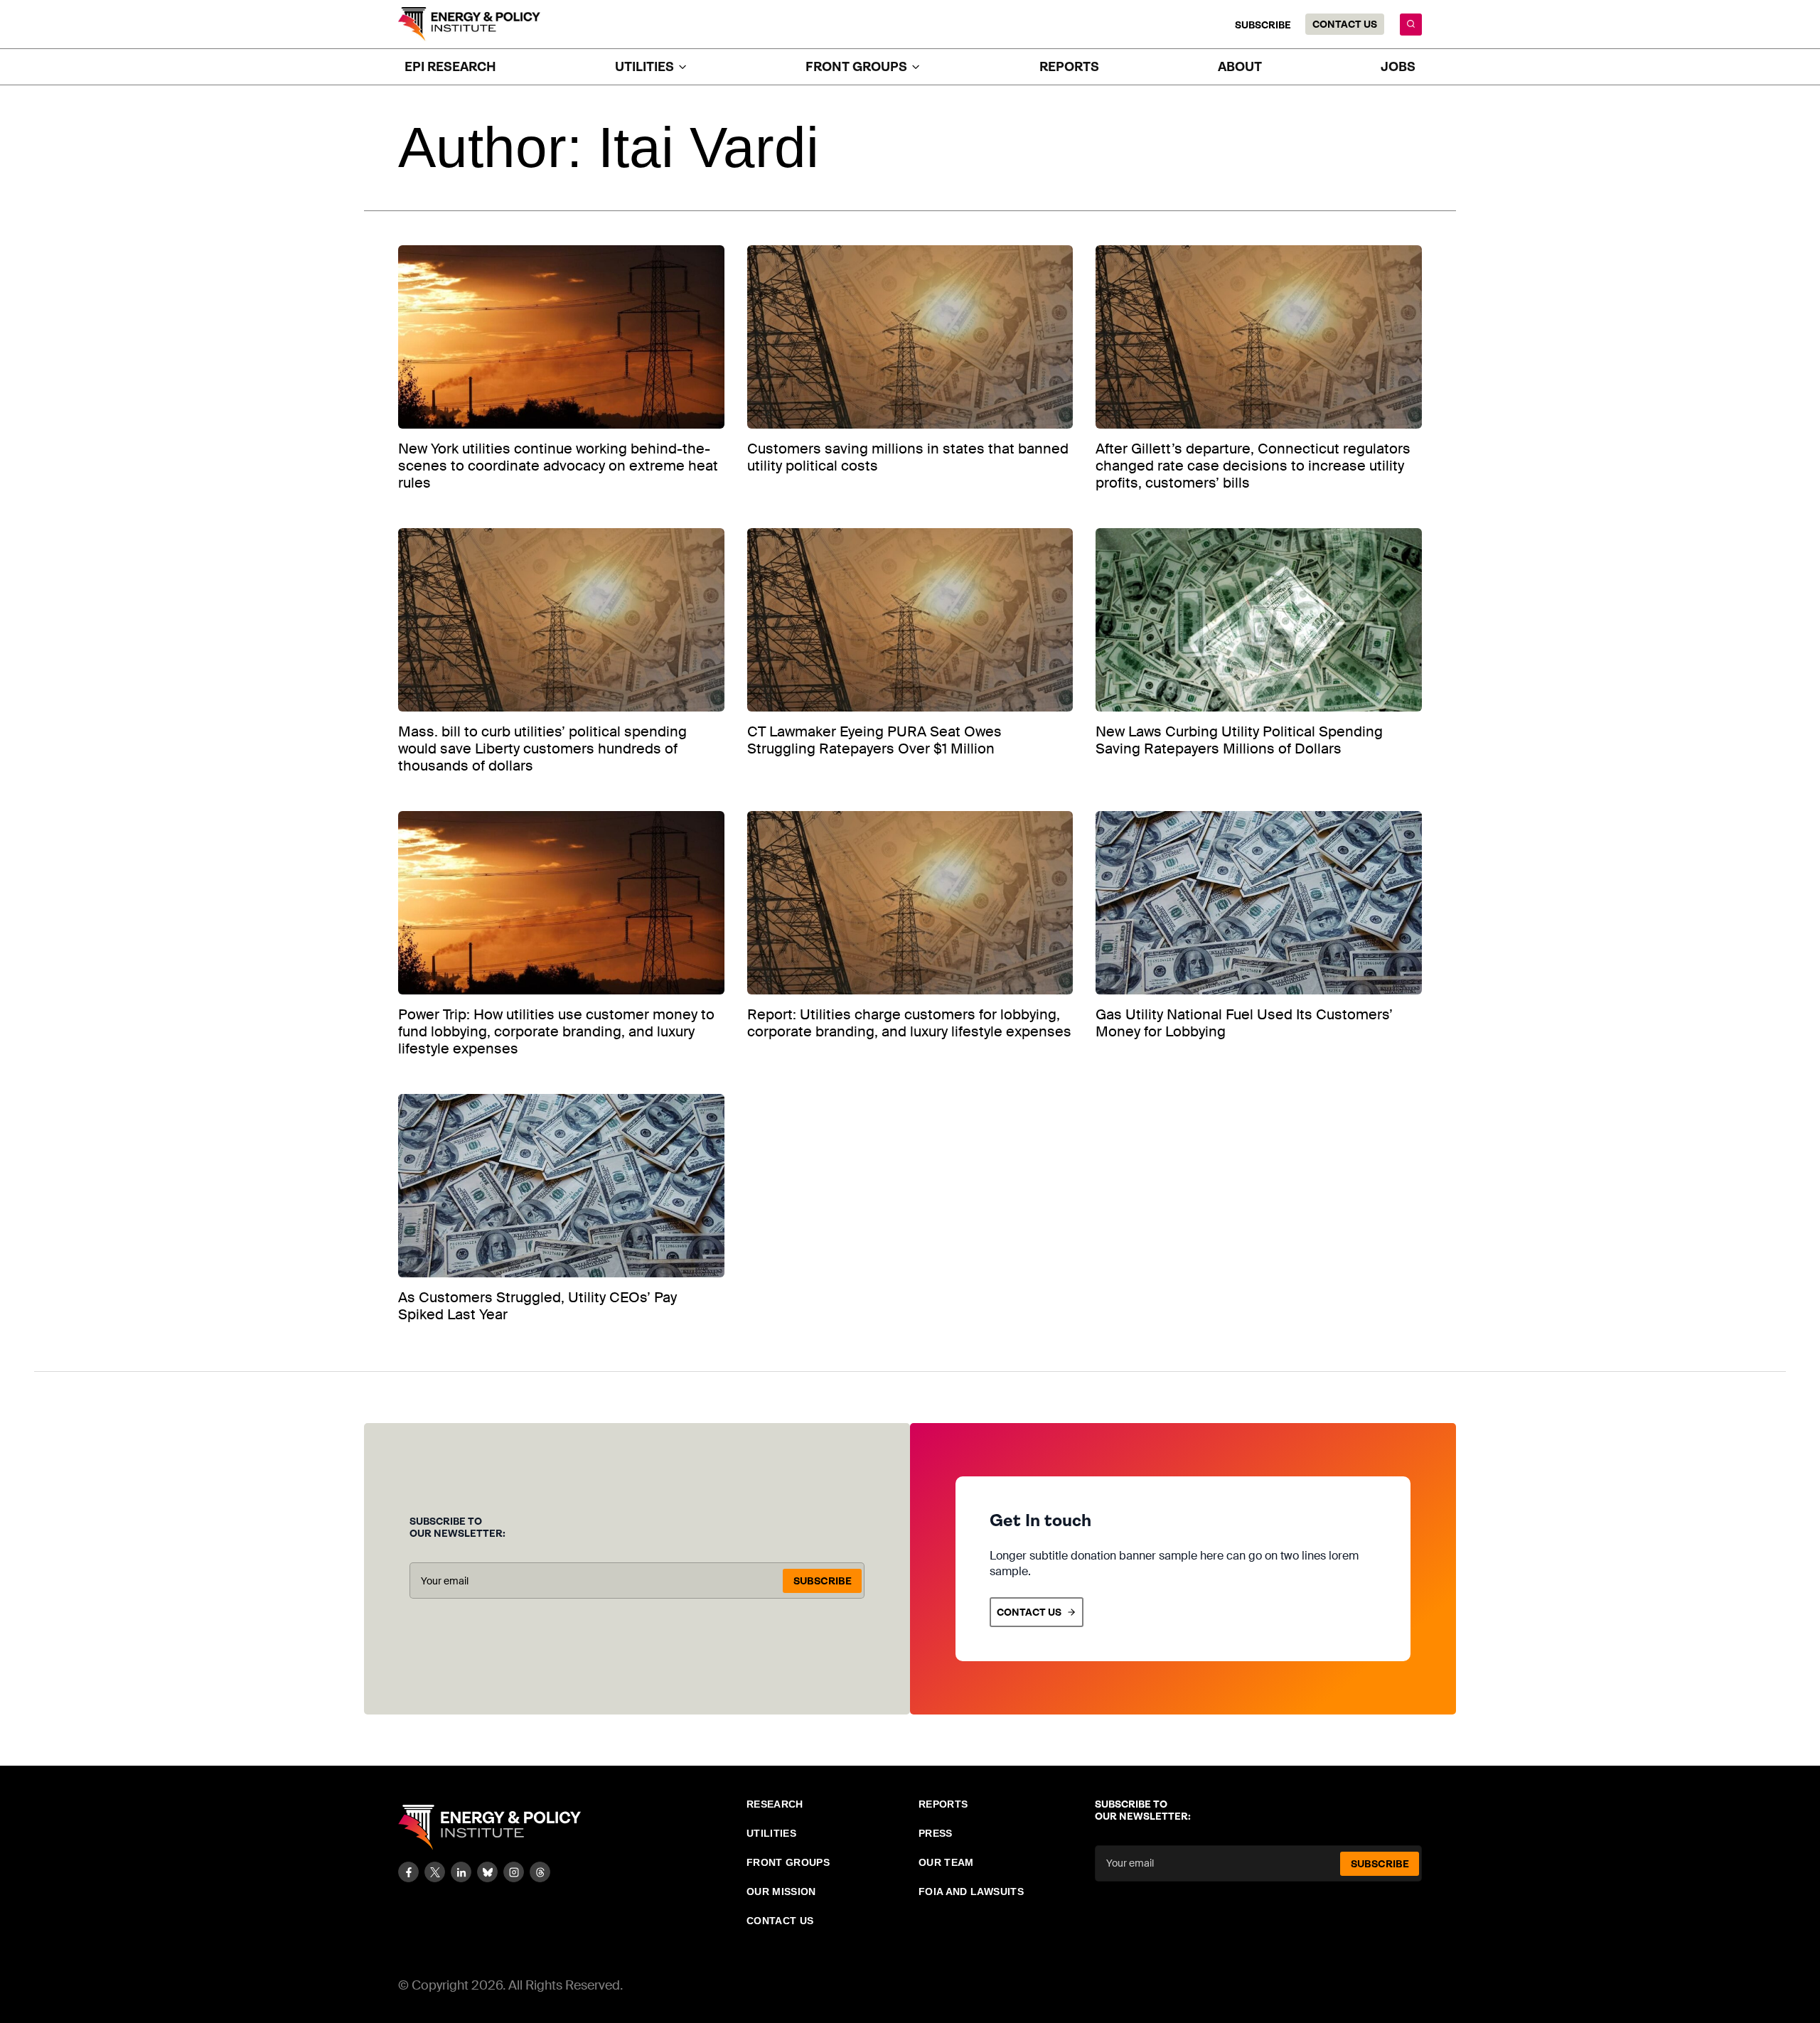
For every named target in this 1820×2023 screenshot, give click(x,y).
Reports (1069, 67)
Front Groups (788, 1862)
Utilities (771, 1833)
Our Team (946, 1862)
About (1240, 67)
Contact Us (1345, 24)
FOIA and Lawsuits (971, 1891)
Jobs (1398, 67)
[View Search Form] (1411, 25)
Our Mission (781, 1891)
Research (775, 1804)
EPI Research (450, 67)
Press (936, 1833)
